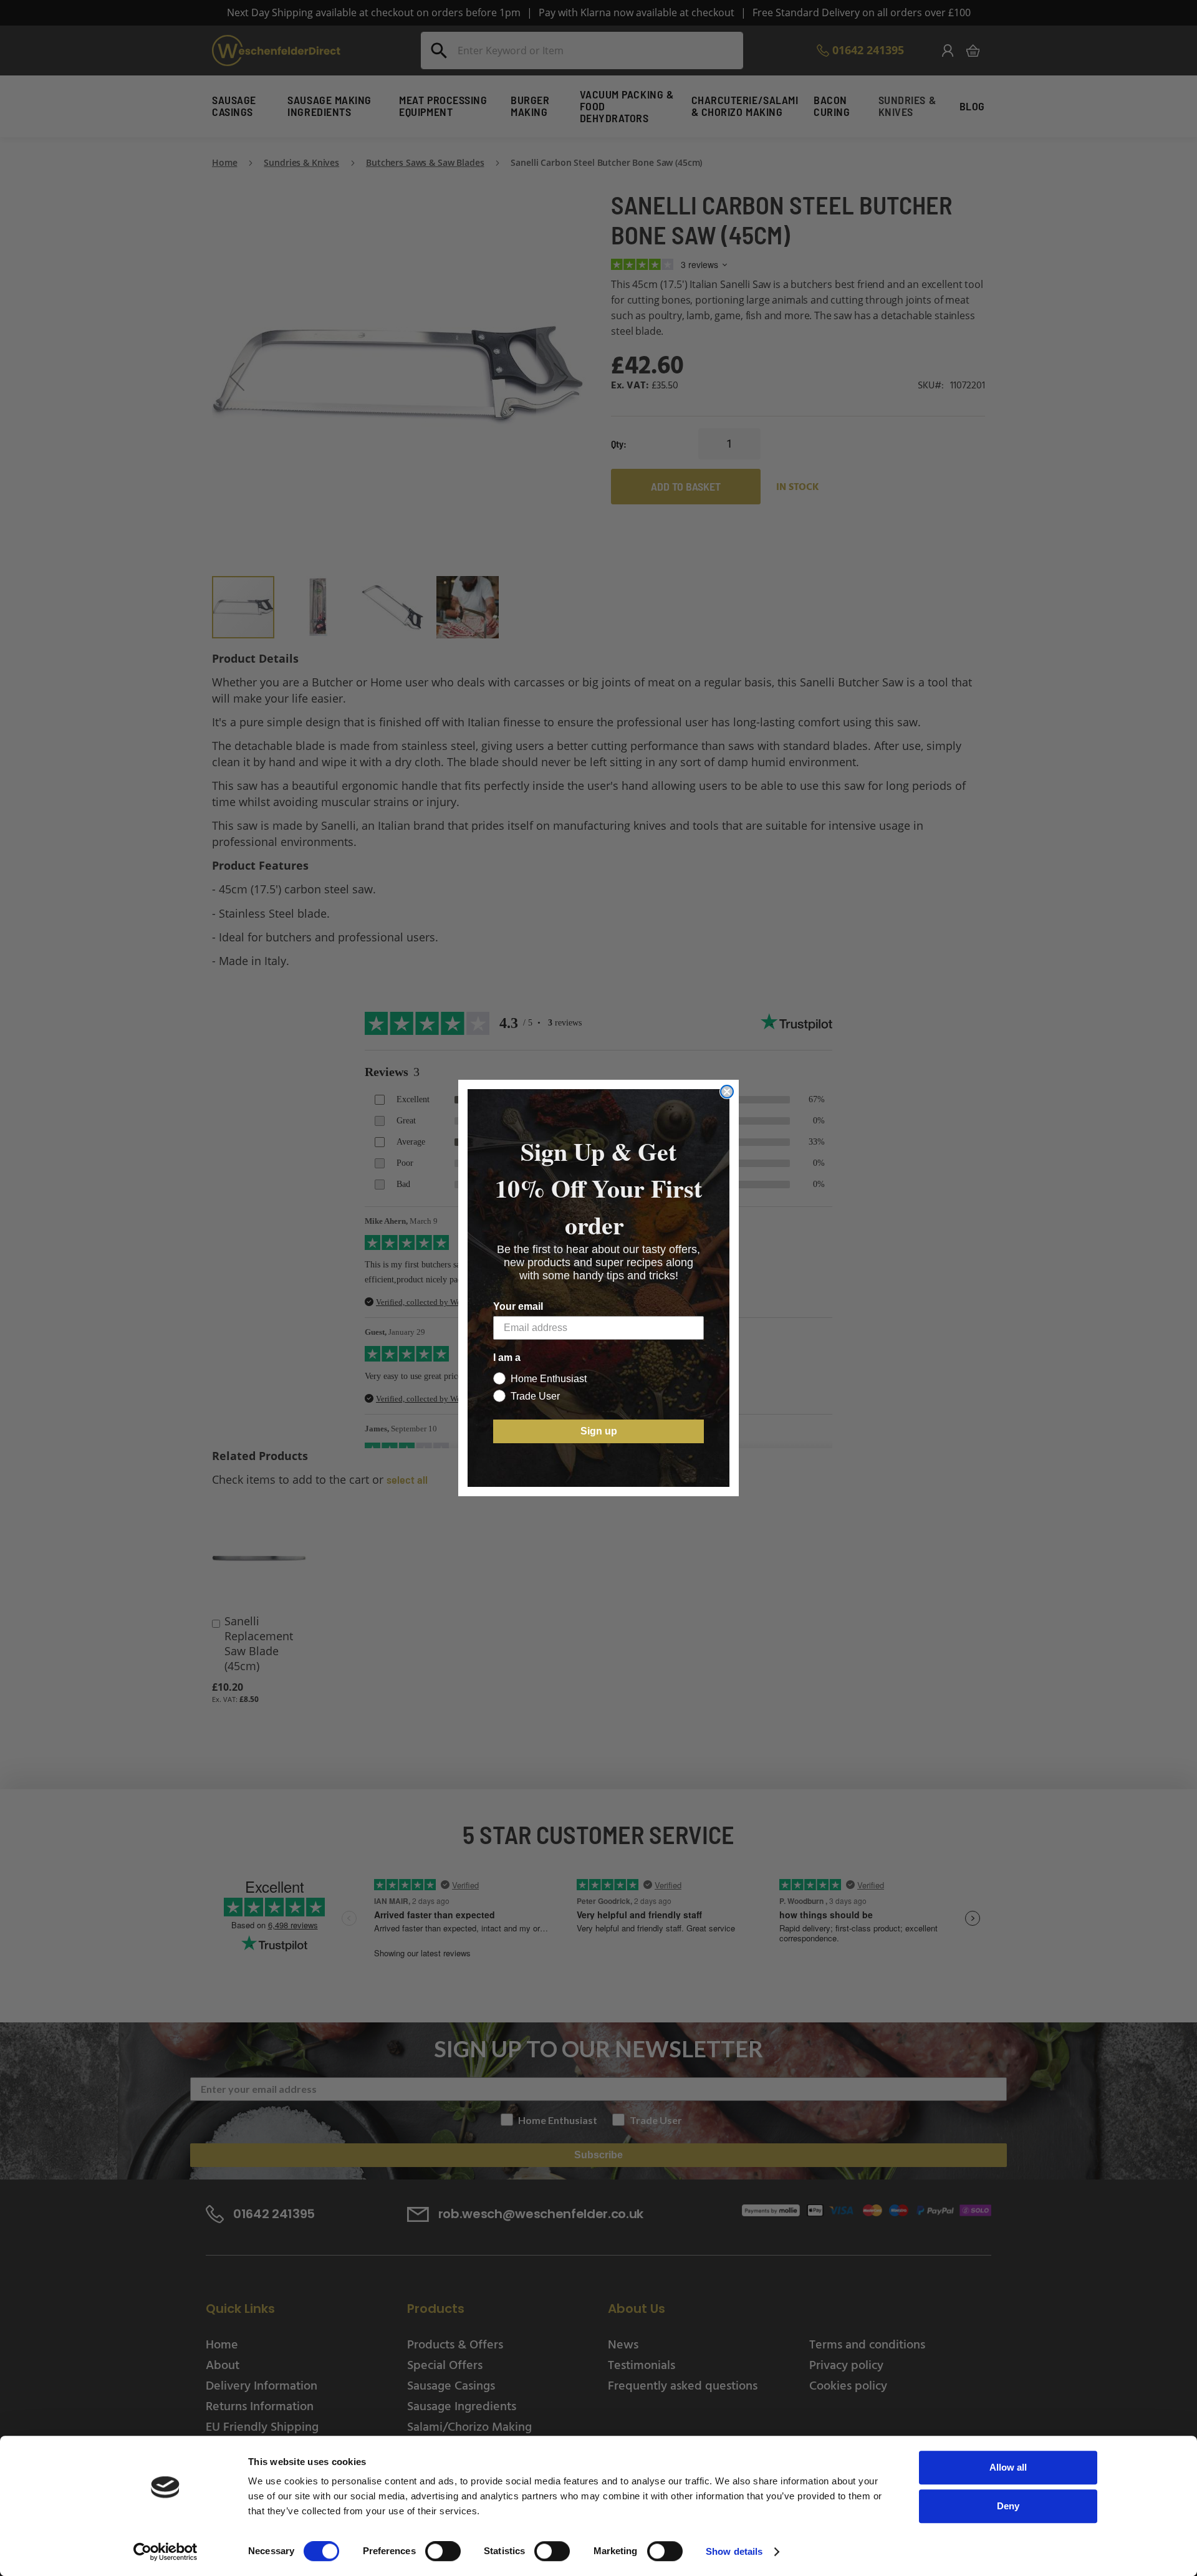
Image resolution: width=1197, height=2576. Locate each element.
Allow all (1008, 2467)
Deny (1008, 2506)
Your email (518, 1306)
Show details (734, 2551)
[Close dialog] (727, 1092)
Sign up (599, 1431)
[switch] (443, 2552)
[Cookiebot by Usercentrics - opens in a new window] (166, 2552)
